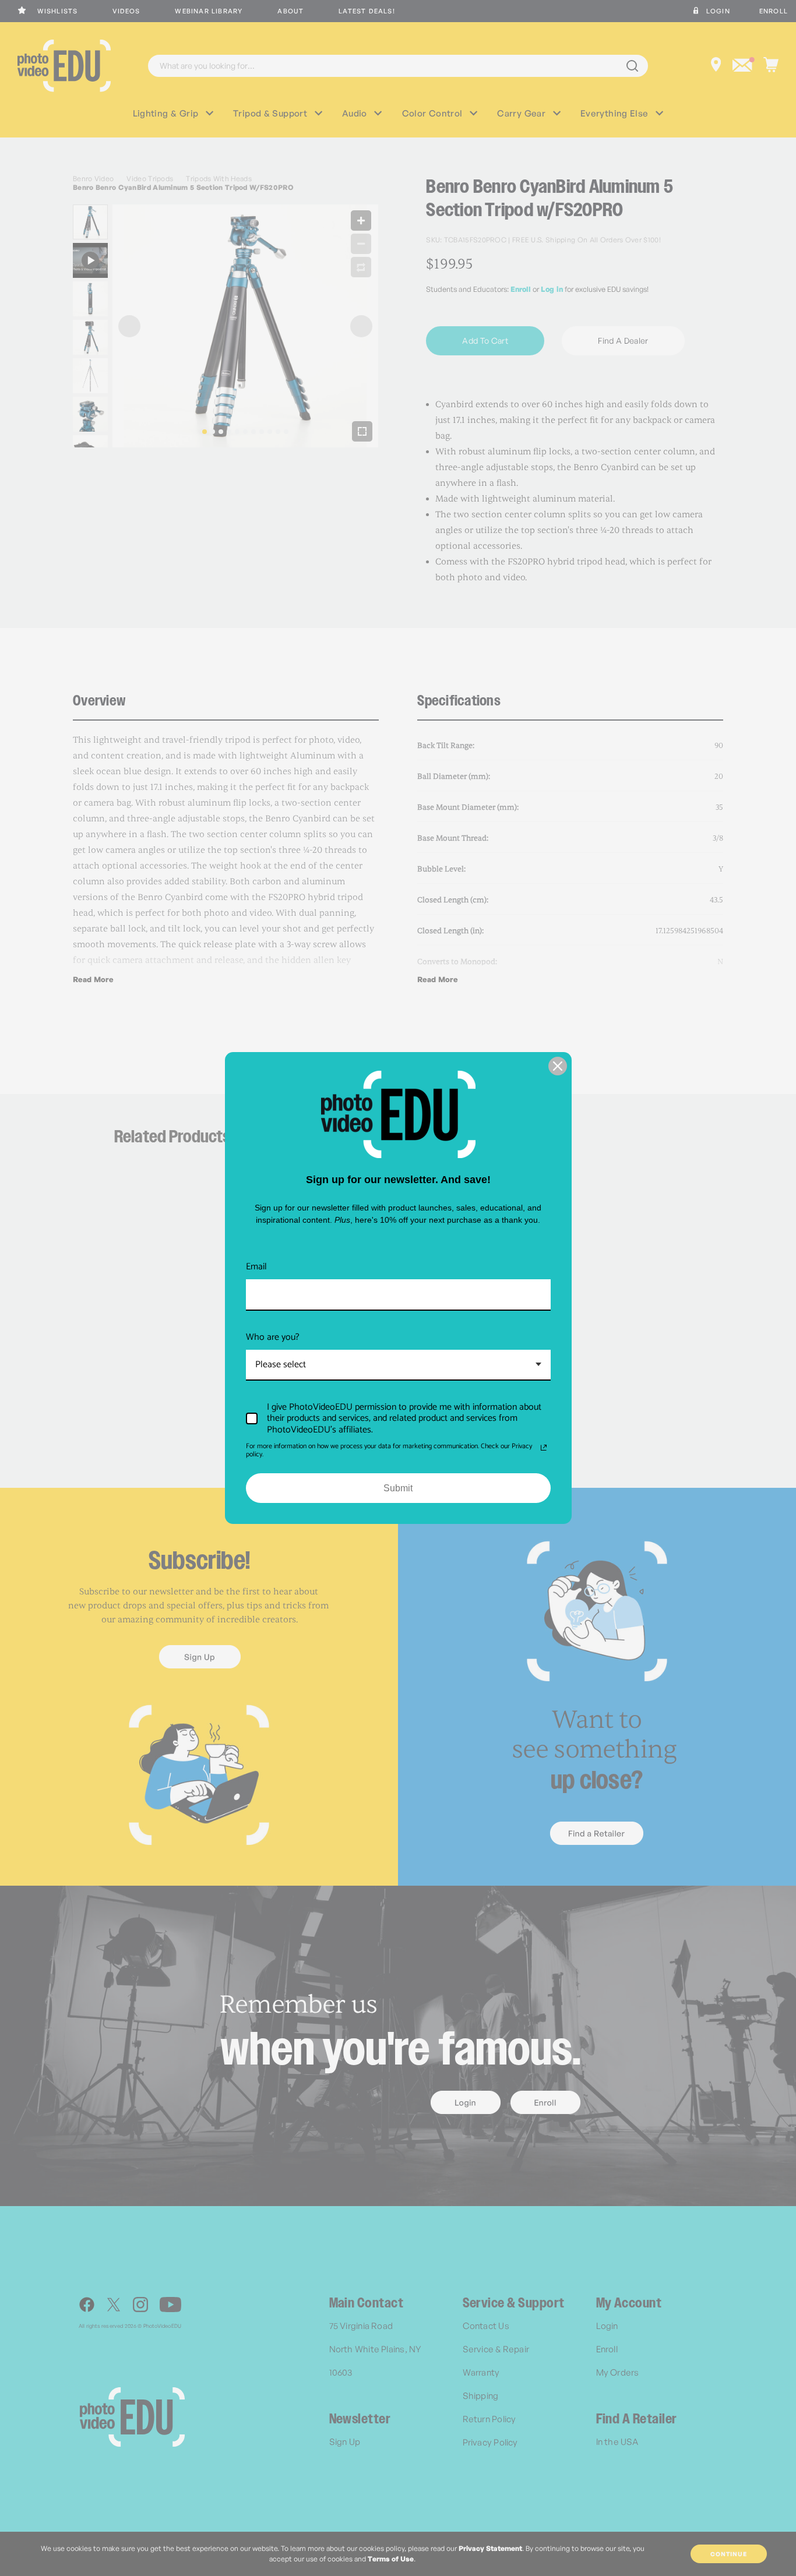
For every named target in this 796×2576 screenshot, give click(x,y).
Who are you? (273, 1337)
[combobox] (398, 1365)
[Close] (558, 1066)
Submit (398, 1488)
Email (256, 1267)
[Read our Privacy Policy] (544, 1448)
